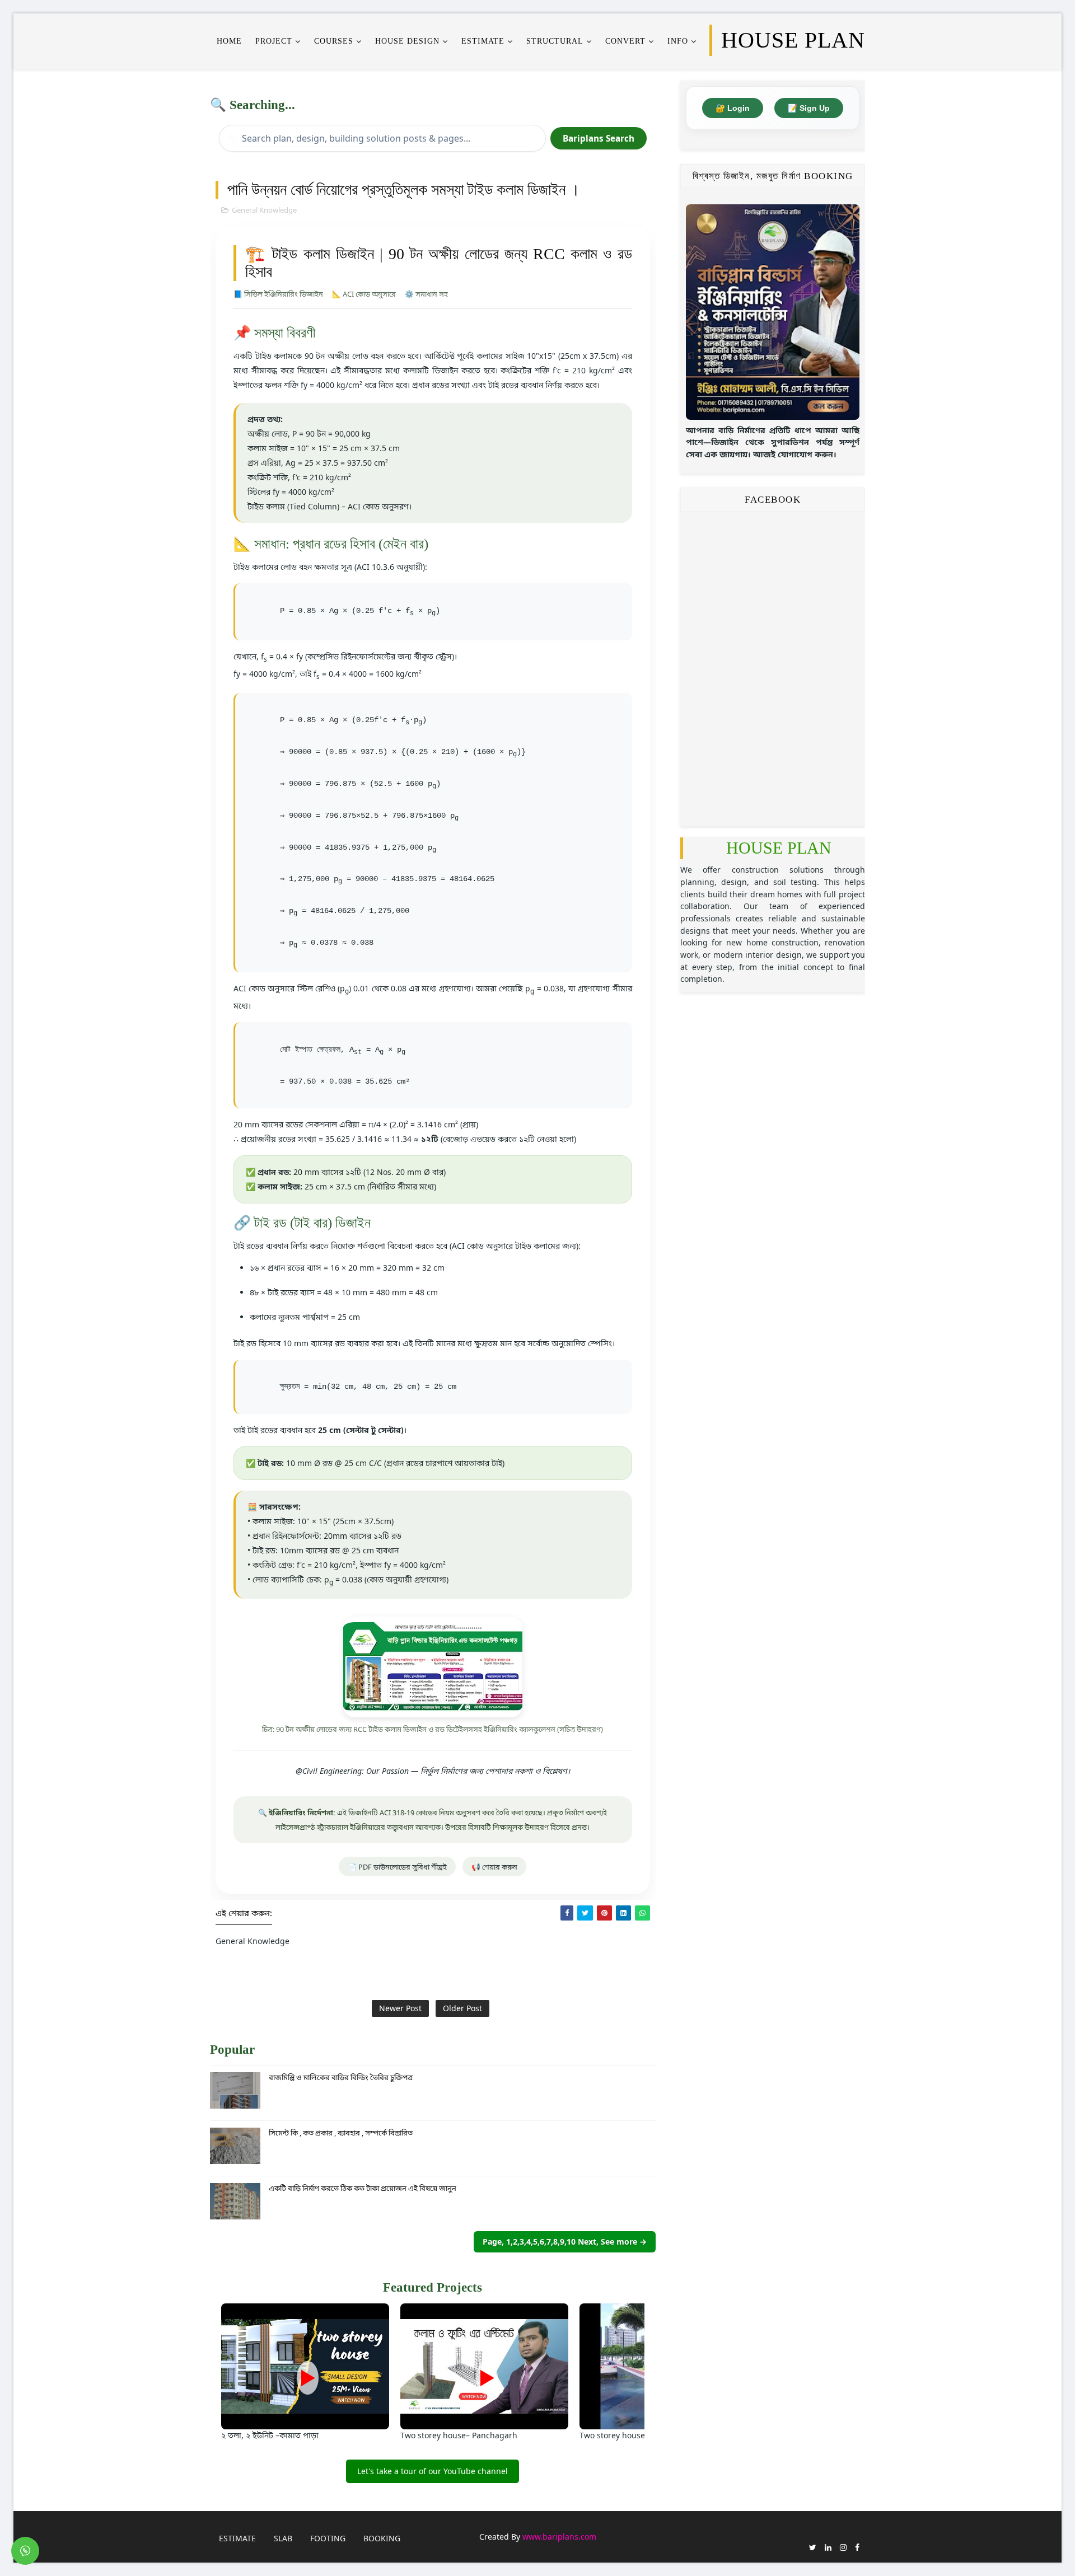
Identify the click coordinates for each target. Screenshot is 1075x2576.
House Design (407, 41)
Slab (283, 2538)
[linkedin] (828, 2547)
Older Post (462, 2008)
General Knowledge (264, 210)
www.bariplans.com (559, 2537)
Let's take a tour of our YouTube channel (433, 2471)
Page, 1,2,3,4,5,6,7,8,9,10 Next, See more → (565, 2242)
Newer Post (400, 2008)
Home (229, 41)
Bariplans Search (599, 138)
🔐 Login (733, 108)
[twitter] (813, 2547)
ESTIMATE (483, 41)
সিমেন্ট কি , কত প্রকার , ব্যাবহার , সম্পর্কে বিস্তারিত (341, 2133)
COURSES (334, 41)
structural (555, 41)
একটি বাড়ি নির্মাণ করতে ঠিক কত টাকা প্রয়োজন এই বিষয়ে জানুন (363, 2188)
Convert (625, 41)
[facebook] (857, 2547)
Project (274, 41)
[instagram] (843, 2547)
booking (382, 2538)
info (678, 41)
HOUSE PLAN (779, 848)
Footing (328, 2538)
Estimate (237, 2538)
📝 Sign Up (809, 108)
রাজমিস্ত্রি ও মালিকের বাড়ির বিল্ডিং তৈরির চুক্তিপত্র (341, 2077)
